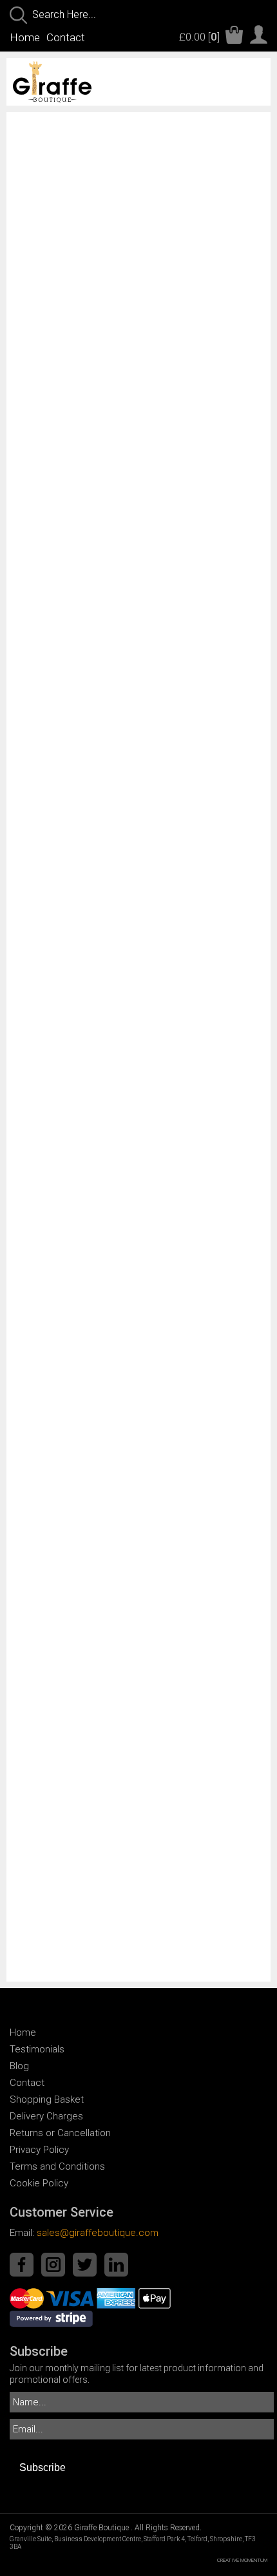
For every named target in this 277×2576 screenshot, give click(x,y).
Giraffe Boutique (77, 82)
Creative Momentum (242, 2560)
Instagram (53, 2265)
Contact (66, 37)
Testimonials (37, 2049)
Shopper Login (259, 34)
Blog (19, 2066)
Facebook (22, 2265)
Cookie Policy (39, 2183)
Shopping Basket (47, 2099)
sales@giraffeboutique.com (98, 2233)
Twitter (85, 2265)
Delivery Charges (46, 2116)
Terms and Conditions (57, 2166)
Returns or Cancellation (60, 2133)
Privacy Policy (39, 2150)
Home (25, 37)
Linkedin (116, 2265)
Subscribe (43, 2467)
